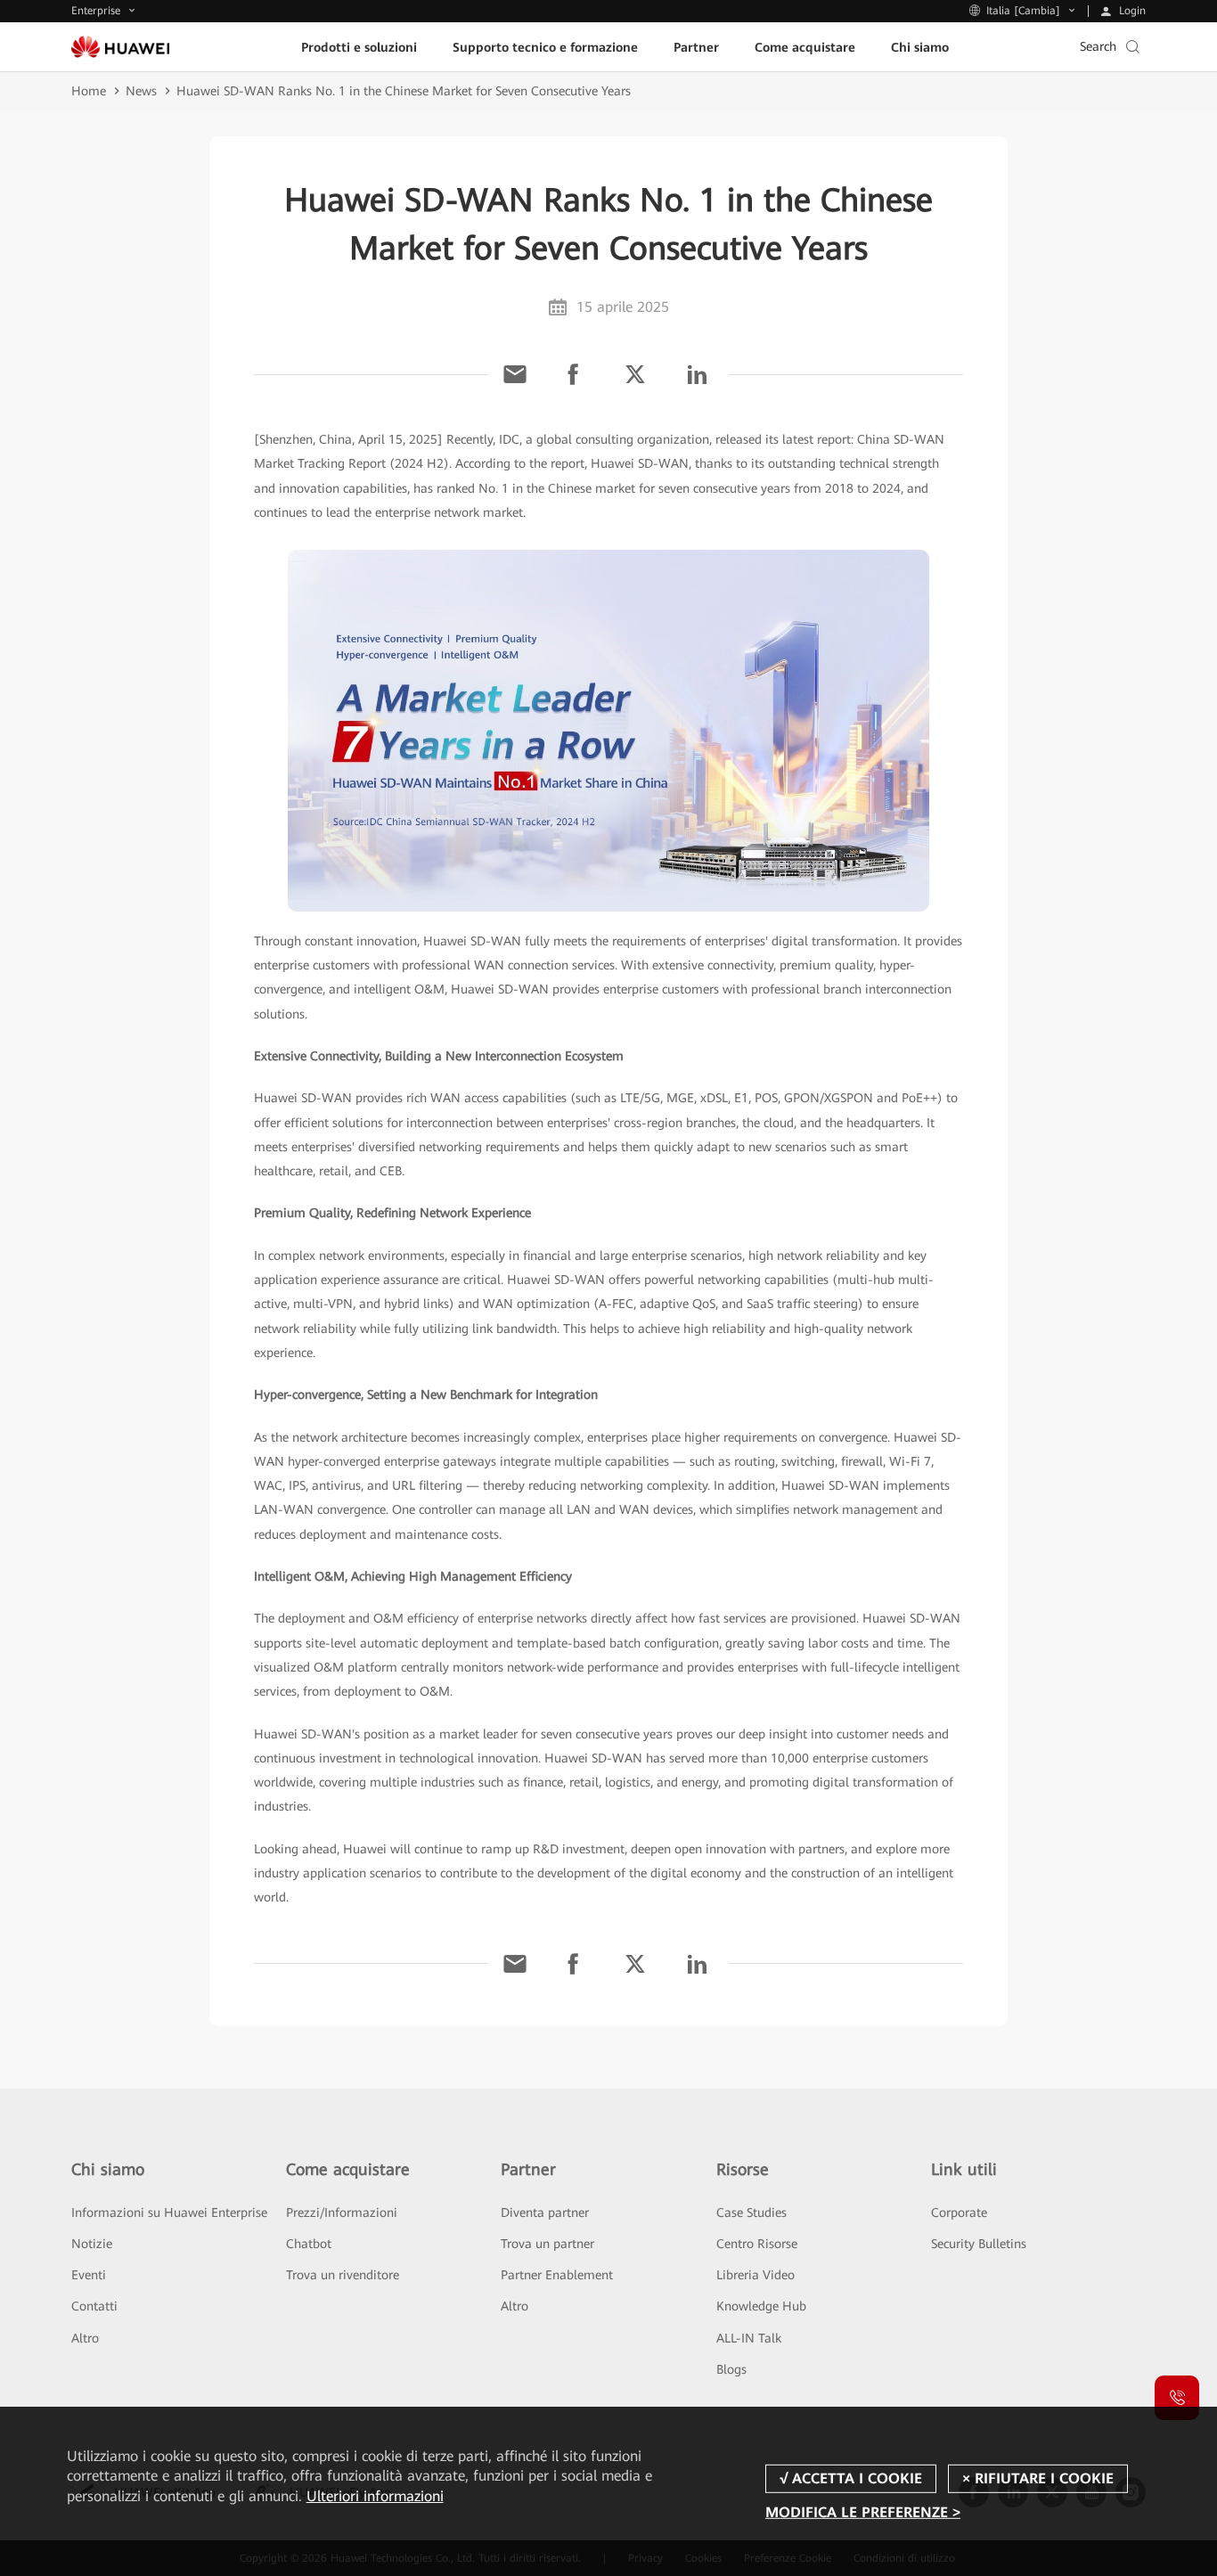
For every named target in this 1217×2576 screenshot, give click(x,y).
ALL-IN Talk (749, 2338)
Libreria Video (756, 2275)
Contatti (94, 2306)
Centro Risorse (757, 2244)
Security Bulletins (979, 2244)
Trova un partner (547, 2244)
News (141, 91)
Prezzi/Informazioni (342, 2212)
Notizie (92, 2244)
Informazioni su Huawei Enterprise (169, 2212)
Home (89, 91)
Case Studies (751, 2212)
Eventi (89, 2275)
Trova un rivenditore (343, 2275)
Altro (85, 2338)
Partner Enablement (557, 2275)
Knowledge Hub (761, 2306)
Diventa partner (545, 2212)
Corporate (959, 2212)
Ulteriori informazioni (375, 2496)
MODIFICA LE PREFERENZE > (863, 2512)
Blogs (731, 2369)
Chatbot (309, 2244)
